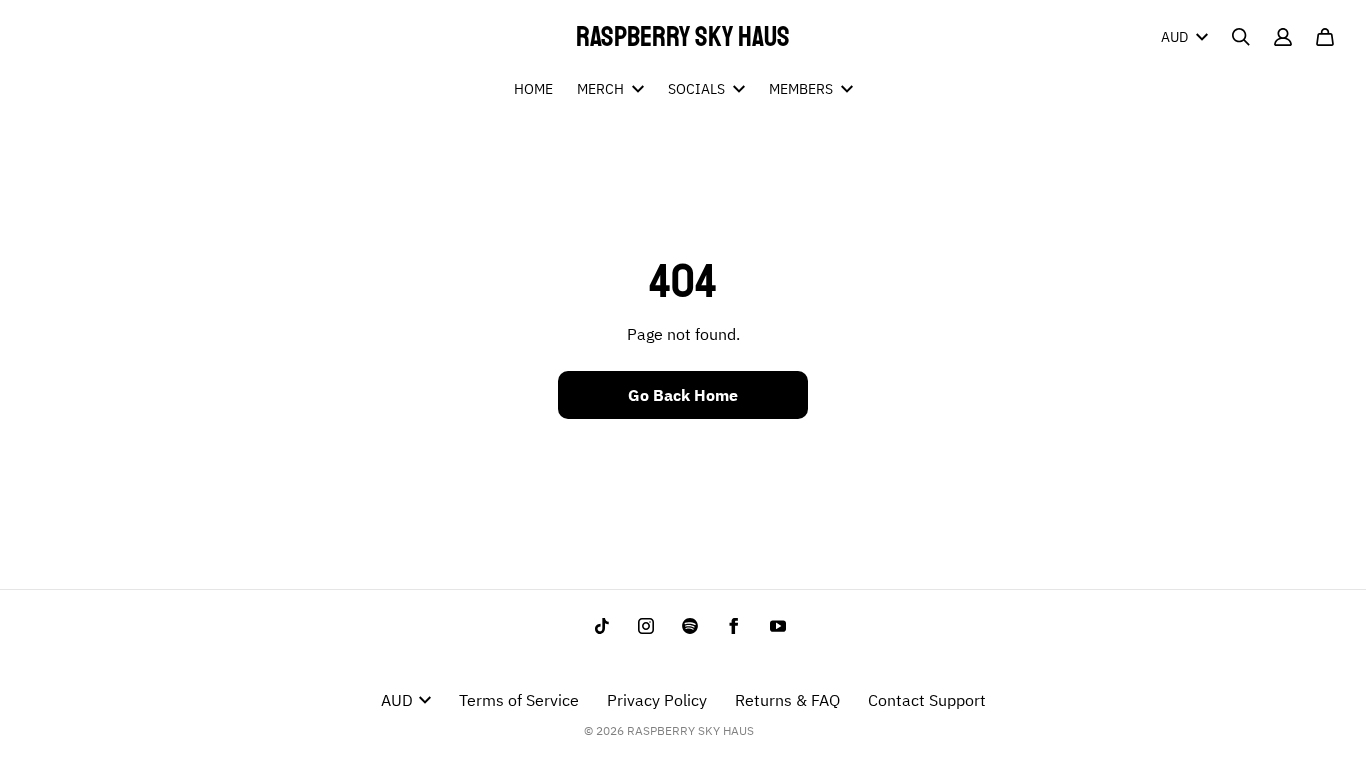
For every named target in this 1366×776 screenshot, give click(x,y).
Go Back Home (683, 395)
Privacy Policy (657, 700)
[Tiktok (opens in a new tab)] (602, 626)
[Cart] (1325, 37)
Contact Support (927, 700)
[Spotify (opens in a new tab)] (690, 626)
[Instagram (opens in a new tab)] (646, 626)
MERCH (600, 89)
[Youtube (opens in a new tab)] (778, 626)
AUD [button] (1174, 37)
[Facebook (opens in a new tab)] (734, 626)
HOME (533, 89)
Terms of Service (519, 700)
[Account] (1283, 37)
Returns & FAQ (787, 700)
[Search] (1241, 37)
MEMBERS (801, 89)
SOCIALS (696, 89)
